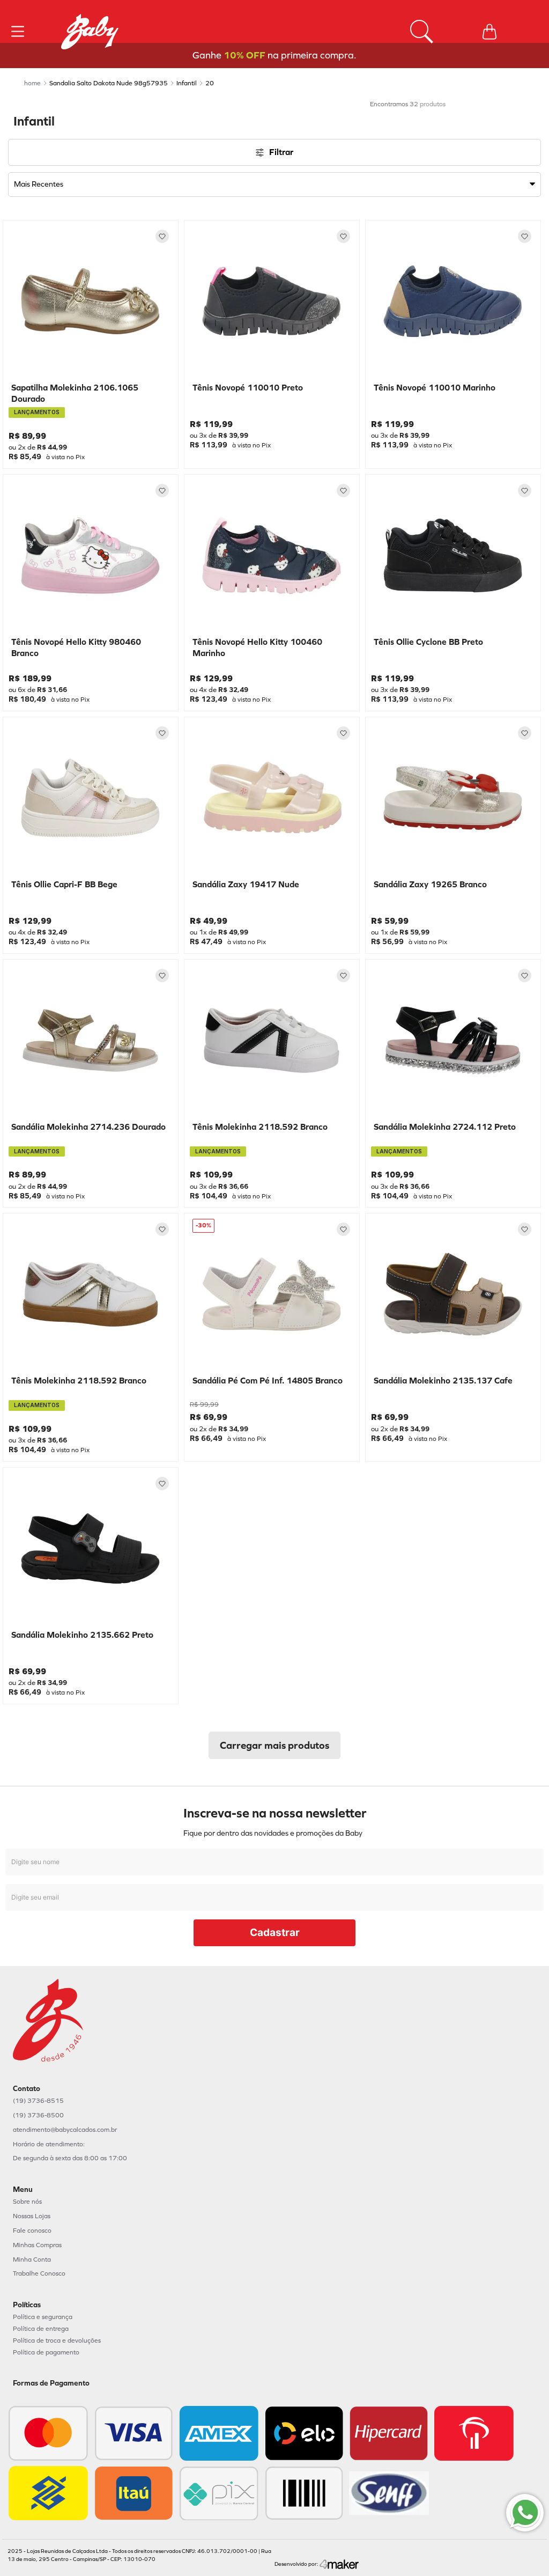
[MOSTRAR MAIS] (274, 1745)
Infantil (187, 83)
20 (210, 83)
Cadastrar (275, 1933)
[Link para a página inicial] (32, 83)
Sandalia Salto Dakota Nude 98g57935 (109, 83)
